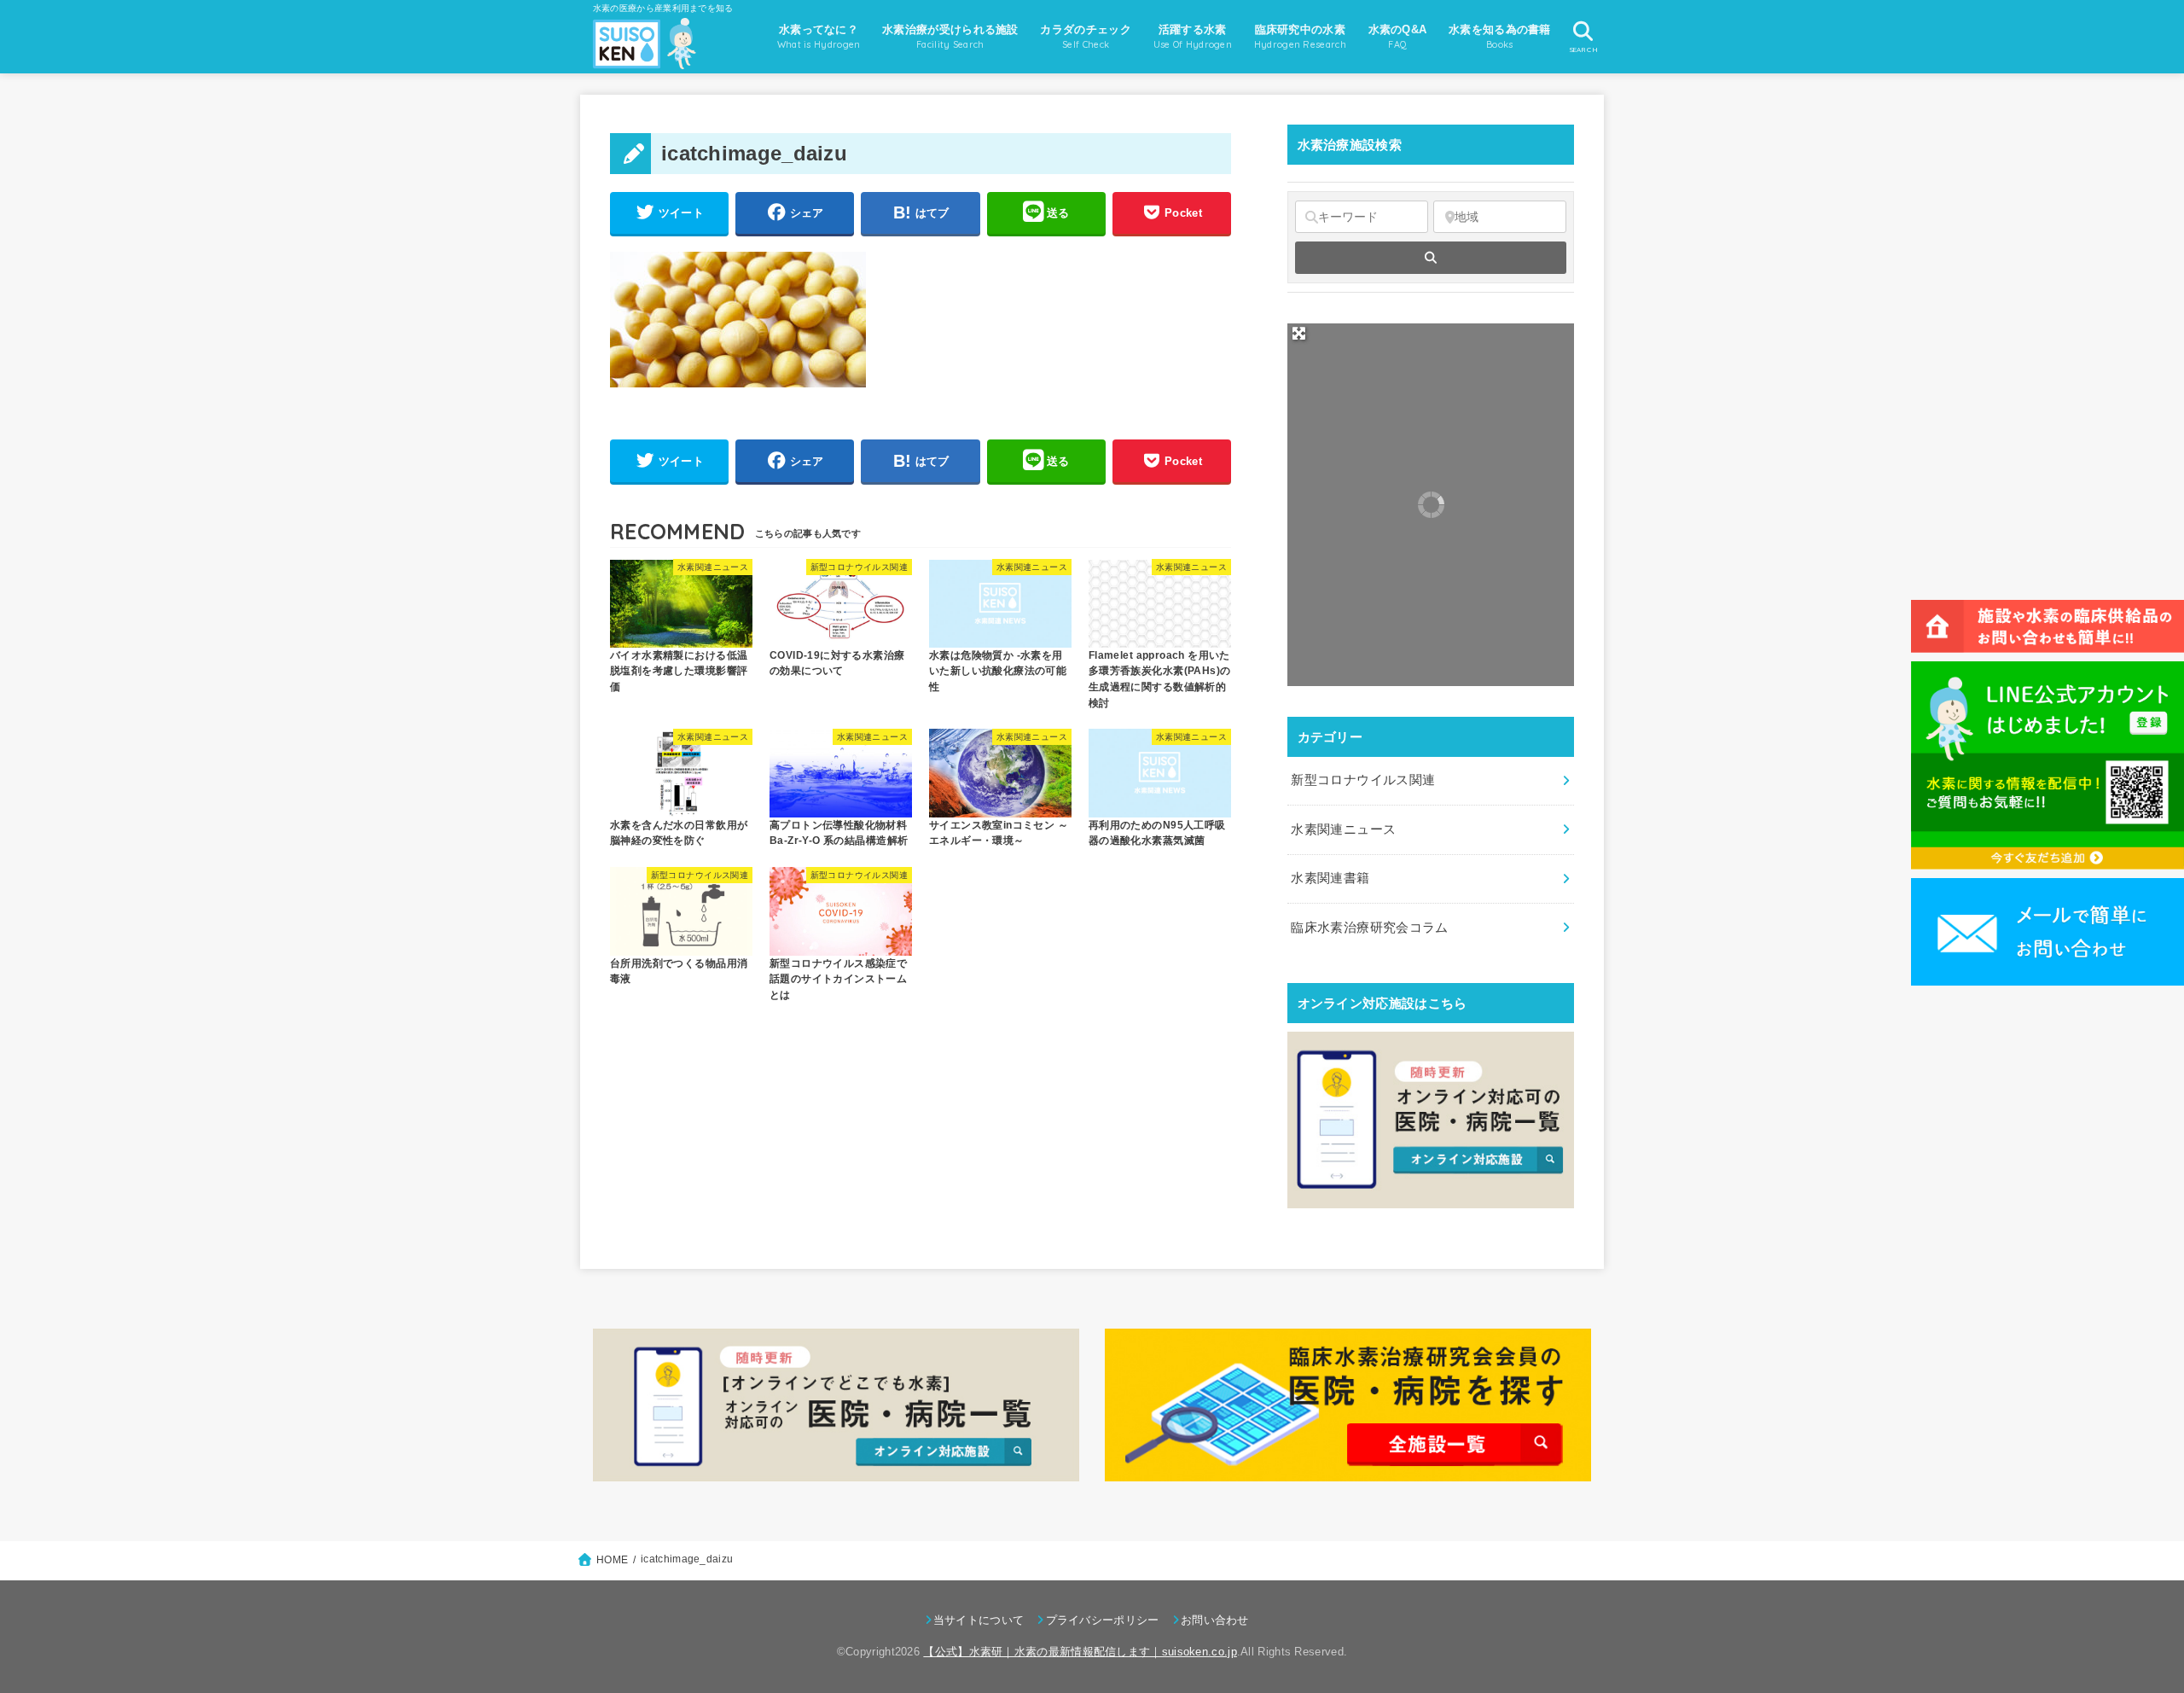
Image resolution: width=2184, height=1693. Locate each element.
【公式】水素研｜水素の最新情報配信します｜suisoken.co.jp (1080, 1652)
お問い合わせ (1215, 1620)
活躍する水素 (1193, 37)
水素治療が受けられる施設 (950, 37)
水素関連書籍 (1330, 878)
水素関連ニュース (1343, 829)
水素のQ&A (1398, 37)
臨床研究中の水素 (1300, 37)
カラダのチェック (1085, 37)
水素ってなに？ (819, 37)
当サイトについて (979, 1620)
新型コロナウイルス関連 (1363, 780)
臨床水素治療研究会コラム (1369, 928)
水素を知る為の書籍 (1500, 37)
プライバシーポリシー (1102, 1620)
